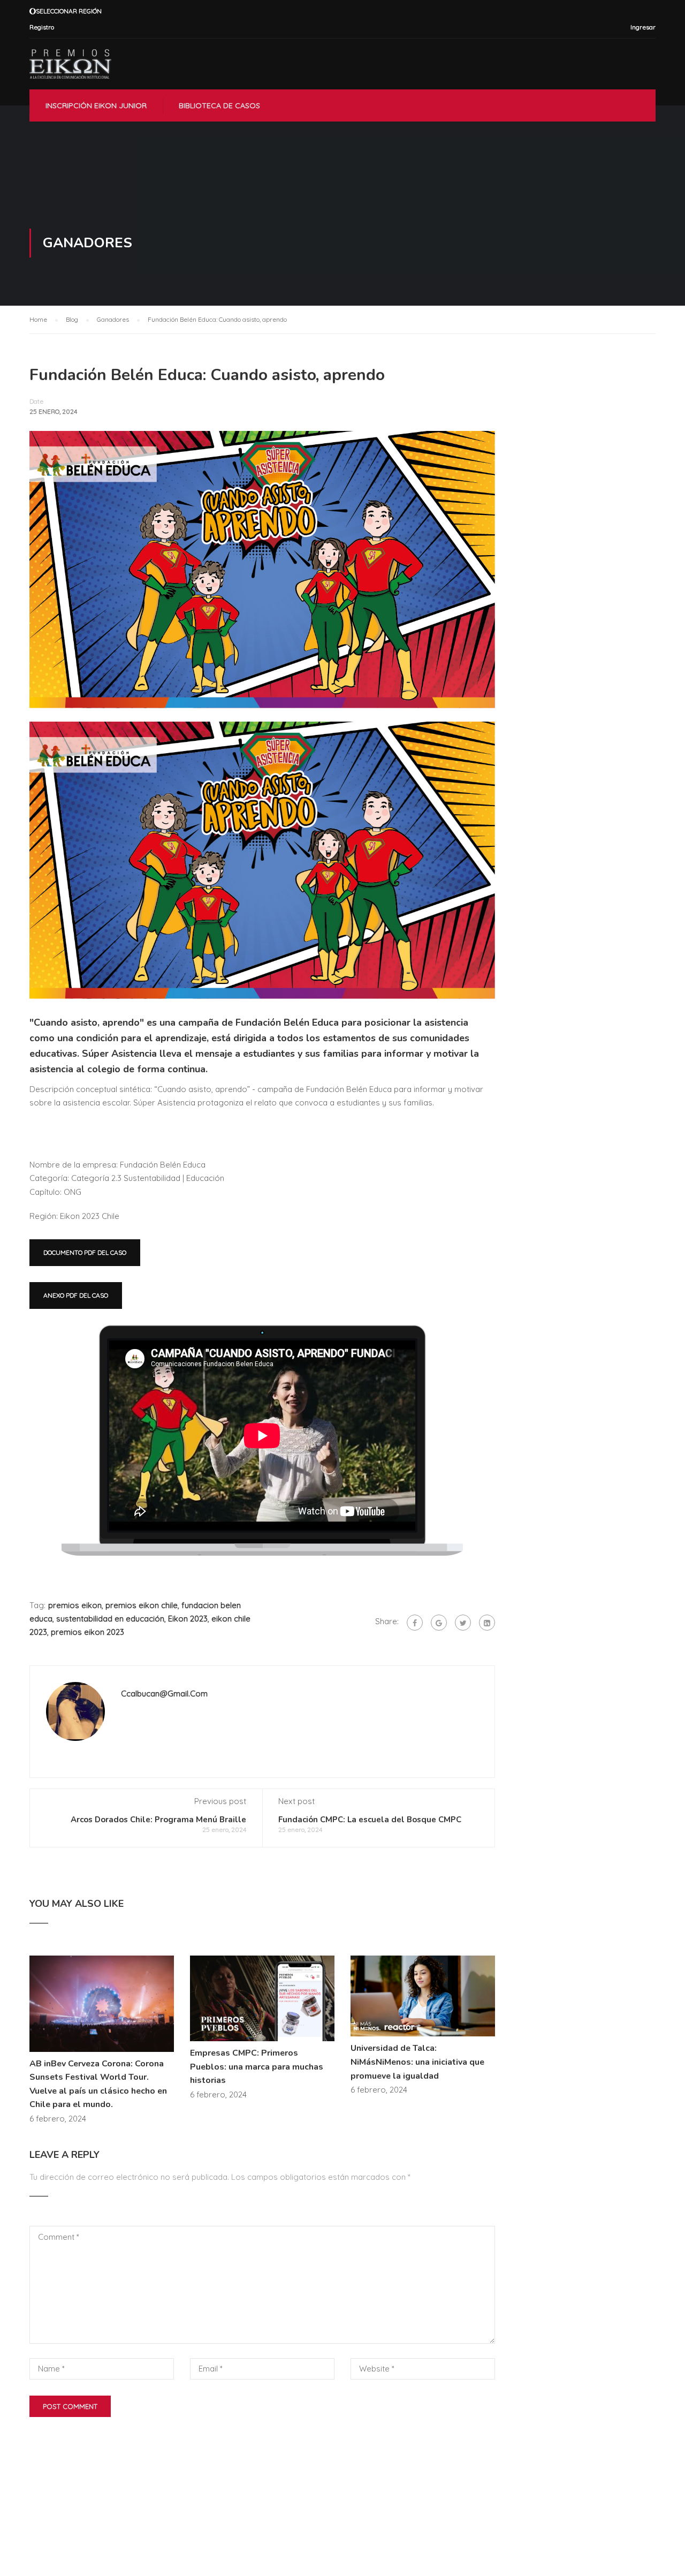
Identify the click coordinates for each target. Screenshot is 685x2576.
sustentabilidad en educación (110, 1619)
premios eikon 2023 (87, 1632)
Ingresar (643, 27)
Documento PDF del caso (85, 1252)
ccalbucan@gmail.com (164, 1694)
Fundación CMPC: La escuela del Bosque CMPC (370, 1820)
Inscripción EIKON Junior (96, 105)
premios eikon (75, 1605)
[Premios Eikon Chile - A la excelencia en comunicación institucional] (70, 64)
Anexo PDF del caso (76, 1295)
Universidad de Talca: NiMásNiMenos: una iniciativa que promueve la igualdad (417, 2062)
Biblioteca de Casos (219, 105)
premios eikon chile (142, 1605)
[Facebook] (415, 1623)
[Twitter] (463, 1623)
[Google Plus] (439, 1623)
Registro (42, 27)
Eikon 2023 (188, 1619)
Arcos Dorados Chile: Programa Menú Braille (158, 1820)
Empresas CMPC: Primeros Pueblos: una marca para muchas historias (257, 2067)
